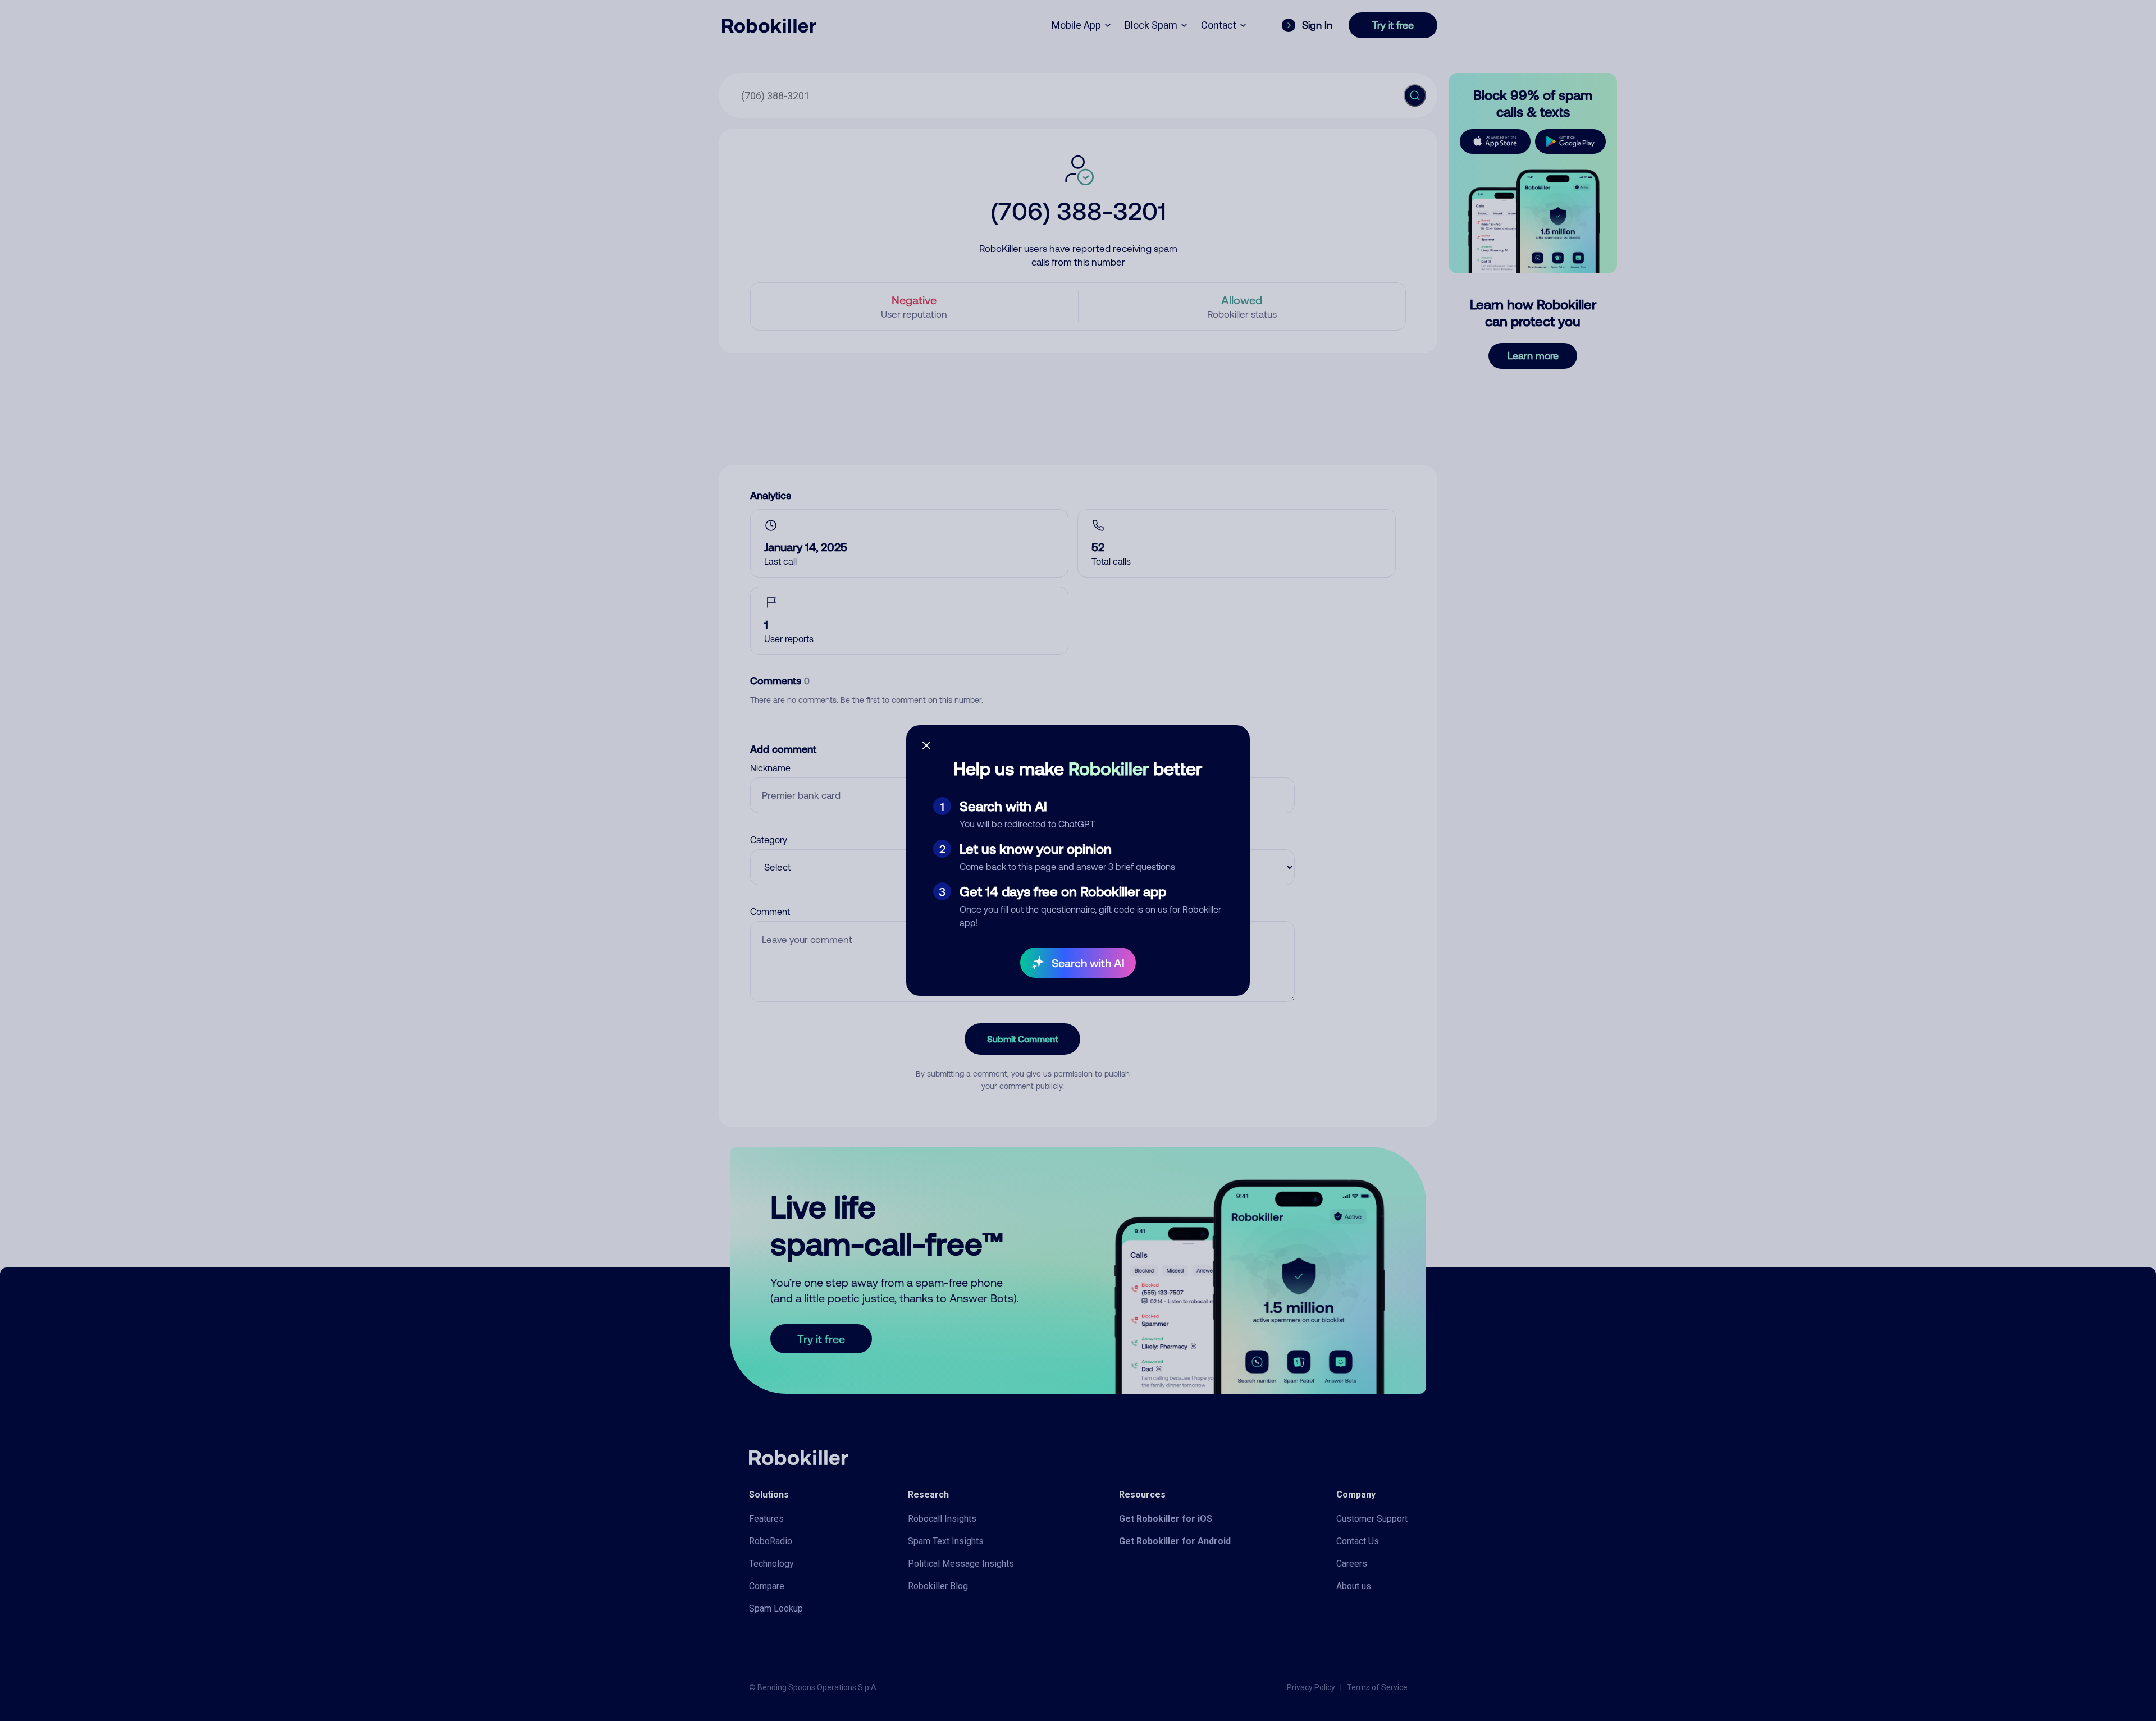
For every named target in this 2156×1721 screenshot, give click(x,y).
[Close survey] (926, 745)
